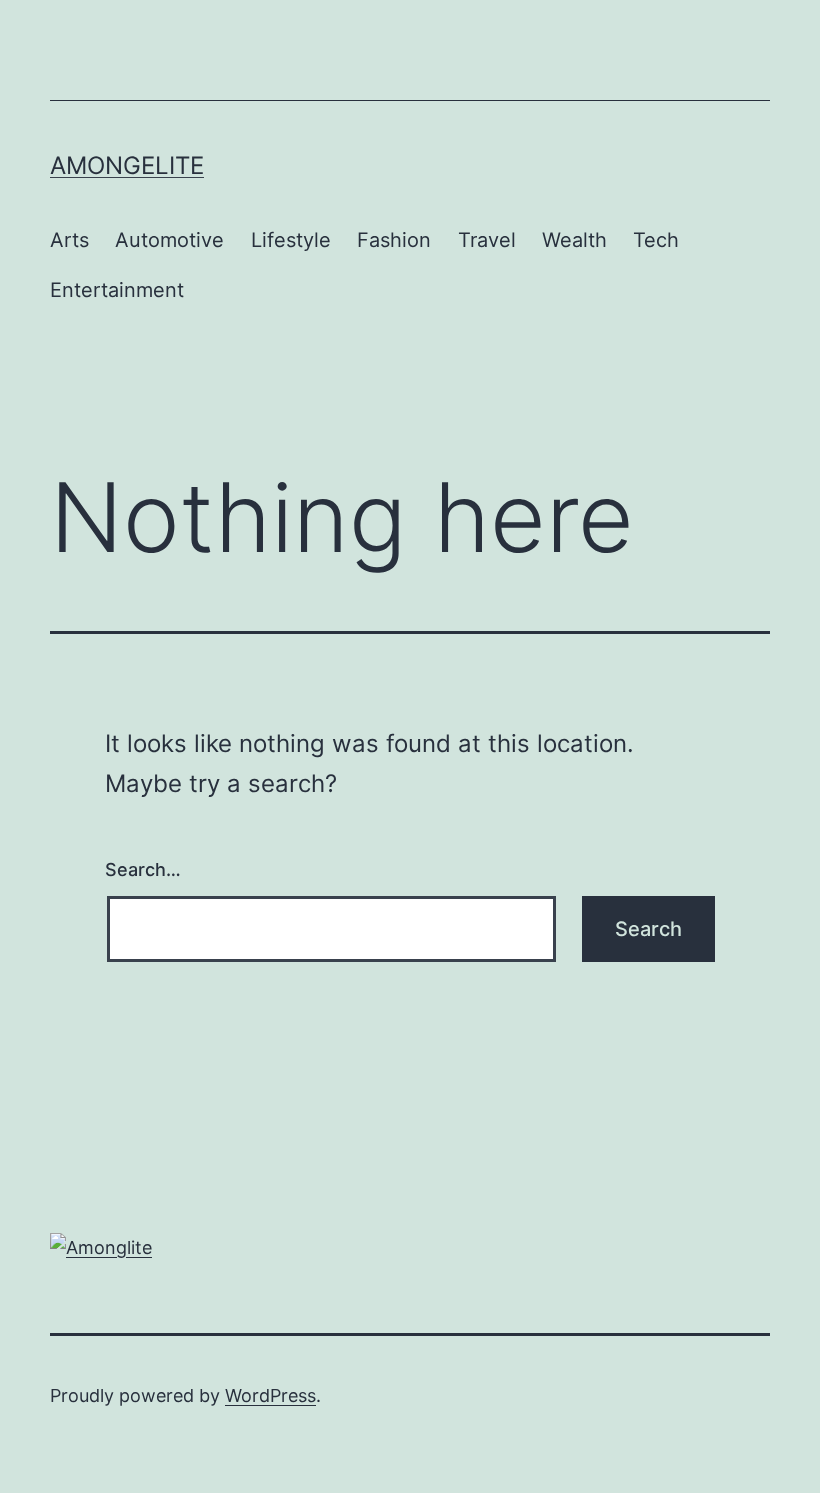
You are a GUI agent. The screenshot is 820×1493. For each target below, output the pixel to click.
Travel (487, 240)
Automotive (169, 240)
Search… (143, 869)
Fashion (394, 240)
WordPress (270, 1395)
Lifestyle (291, 240)
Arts (69, 240)
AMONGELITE (127, 165)
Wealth (574, 240)
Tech (656, 240)
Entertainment (117, 290)
